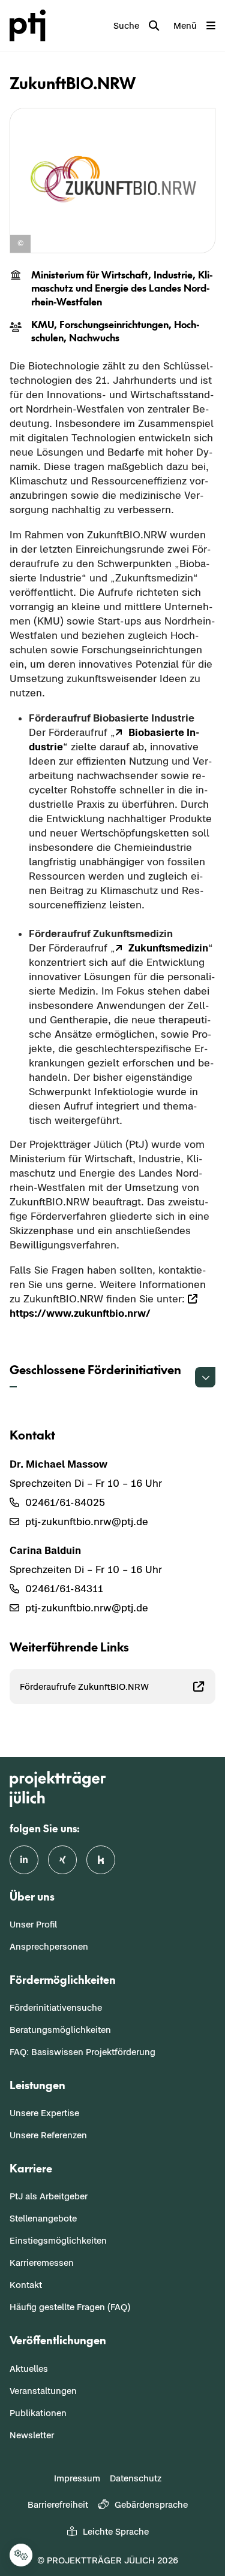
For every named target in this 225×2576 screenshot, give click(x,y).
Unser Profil (33, 1924)
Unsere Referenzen (48, 2135)
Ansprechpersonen (49, 1946)
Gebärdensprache (151, 2504)
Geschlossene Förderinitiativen (95, 1369)
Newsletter (32, 2435)
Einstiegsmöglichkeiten (58, 2240)
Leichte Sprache (116, 2531)
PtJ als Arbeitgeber (49, 2196)
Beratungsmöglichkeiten (60, 2030)
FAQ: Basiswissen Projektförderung (82, 2052)
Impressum (77, 2478)
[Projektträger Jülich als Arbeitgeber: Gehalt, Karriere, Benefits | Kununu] (101, 1860)
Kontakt (26, 2285)
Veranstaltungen (43, 2391)
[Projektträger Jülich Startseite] (30, 25)
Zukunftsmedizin (168, 948)
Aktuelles (29, 2369)
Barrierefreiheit (58, 2504)
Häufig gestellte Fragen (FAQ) (70, 2307)
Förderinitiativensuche (56, 2007)
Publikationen (38, 2413)
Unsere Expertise (44, 2113)
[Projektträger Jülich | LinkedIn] (24, 1860)
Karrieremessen (42, 2263)
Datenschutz (136, 2478)
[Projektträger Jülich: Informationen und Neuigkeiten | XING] (62, 1860)
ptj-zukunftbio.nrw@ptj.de (87, 1522)
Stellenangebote (43, 2218)
